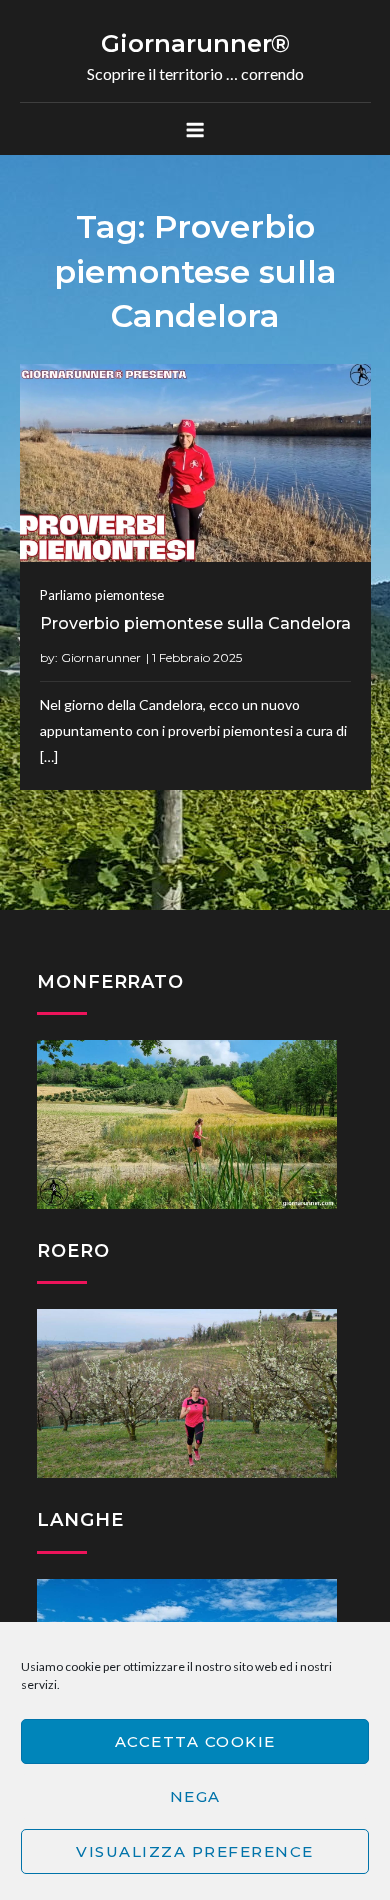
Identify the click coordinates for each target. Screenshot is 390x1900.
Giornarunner (101, 657)
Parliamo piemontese (102, 595)
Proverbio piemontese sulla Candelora (195, 623)
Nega (195, 1796)
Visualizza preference (195, 1851)
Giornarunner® (195, 43)
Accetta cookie (195, 1741)
